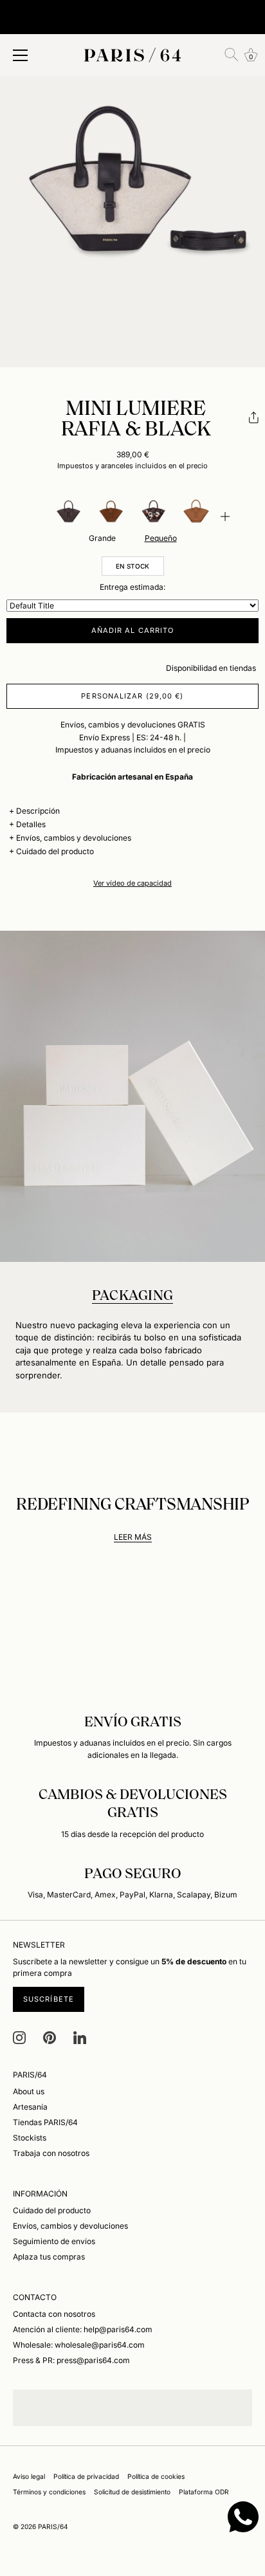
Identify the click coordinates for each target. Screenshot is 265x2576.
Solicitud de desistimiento (132, 2492)
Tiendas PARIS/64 (45, 2122)
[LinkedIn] (80, 2037)
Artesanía (30, 2107)
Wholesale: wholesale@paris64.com (79, 2345)
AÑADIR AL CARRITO (133, 630)
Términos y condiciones (49, 2492)
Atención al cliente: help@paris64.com (83, 2329)
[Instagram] (19, 2037)
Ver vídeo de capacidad (132, 883)
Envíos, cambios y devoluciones (74, 838)
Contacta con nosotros (54, 2314)
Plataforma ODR (204, 2492)
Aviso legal (29, 2476)
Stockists (30, 2138)
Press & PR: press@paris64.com (71, 2360)
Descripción (38, 811)
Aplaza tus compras (49, 2257)
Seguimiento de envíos (54, 2241)
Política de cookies (156, 2476)
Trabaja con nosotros (51, 2153)
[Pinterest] (50, 2037)
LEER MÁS (133, 1537)
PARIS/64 (53, 2526)
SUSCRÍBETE (49, 1999)
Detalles (31, 824)
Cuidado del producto (55, 851)
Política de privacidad (86, 2476)
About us (29, 2091)
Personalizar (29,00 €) (132, 696)
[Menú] (21, 55)
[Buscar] (232, 55)
